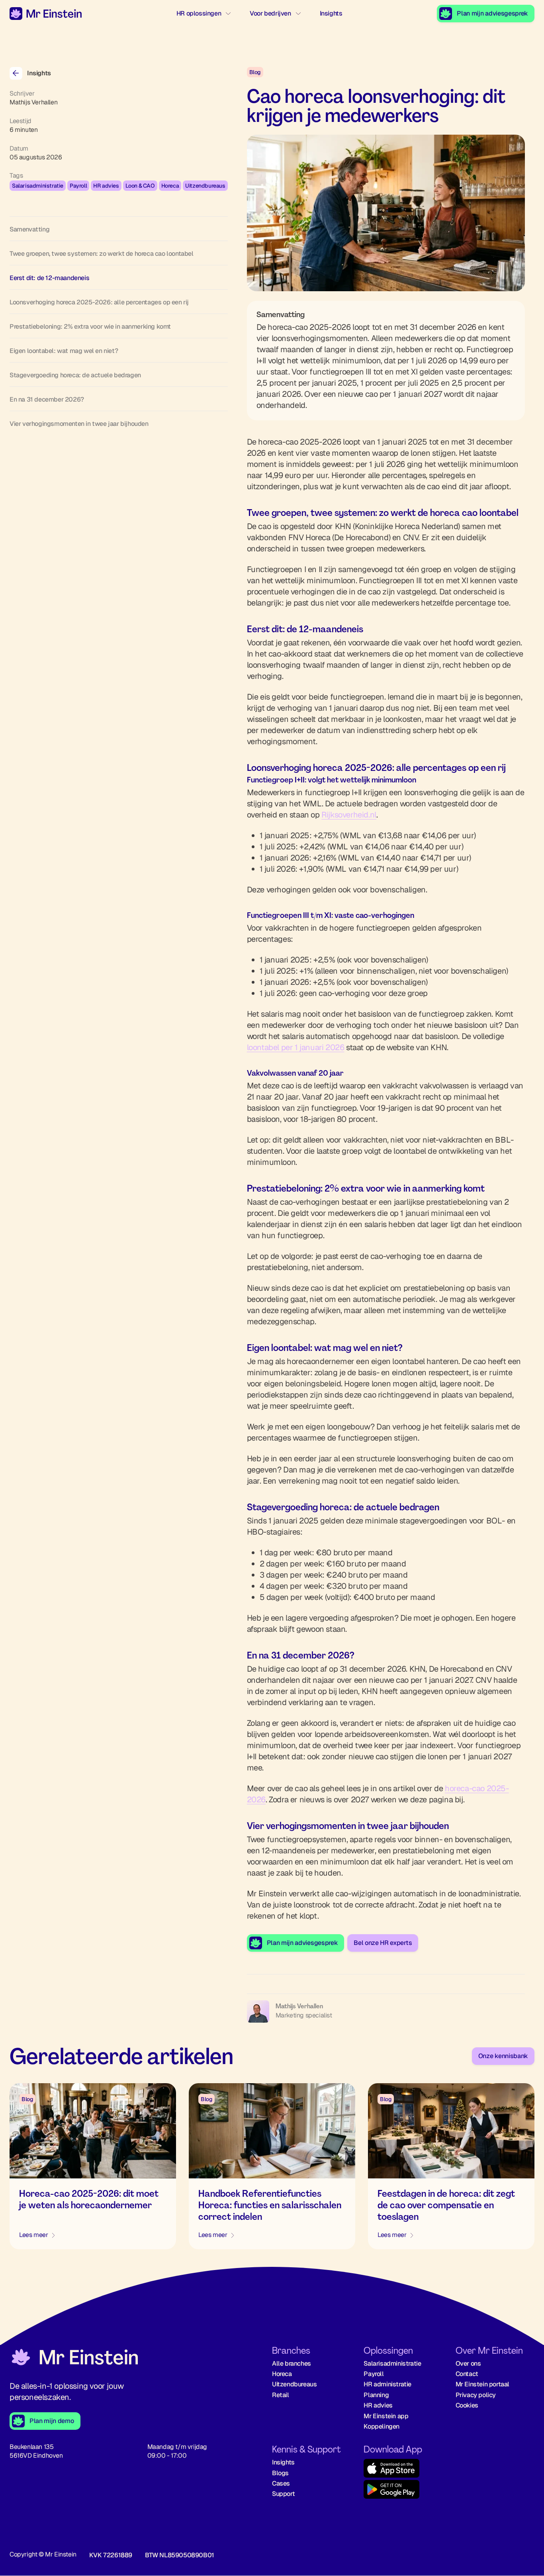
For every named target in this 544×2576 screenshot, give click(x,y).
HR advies (106, 186)
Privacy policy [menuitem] (476, 2395)
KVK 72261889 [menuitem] (111, 2555)
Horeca (170, 186)
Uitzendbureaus (205, 186)
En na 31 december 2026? (47, 399)
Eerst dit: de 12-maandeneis (49, 278)
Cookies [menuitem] (467, 2405)
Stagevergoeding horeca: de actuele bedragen (75, 375)
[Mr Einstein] (74, 2358)
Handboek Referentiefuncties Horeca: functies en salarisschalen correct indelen (270, 2205)
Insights (331, 13)
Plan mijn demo (52, 2421)
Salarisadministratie (38, 186)
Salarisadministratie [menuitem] (392, 2363)
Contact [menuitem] (467, 2374)
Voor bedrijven (270, 13)
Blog (255, 72)
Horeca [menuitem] (282, 2374)
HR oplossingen (199, 13)
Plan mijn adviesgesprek (492, 13)
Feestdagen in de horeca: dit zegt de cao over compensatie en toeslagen (446, 2205)
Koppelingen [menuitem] (382, 2426)
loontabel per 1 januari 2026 (296, 1047)
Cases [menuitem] (281, 2483)
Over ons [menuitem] (468, 2363)
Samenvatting (29, 229)
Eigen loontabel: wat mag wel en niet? (64, 351)
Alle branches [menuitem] (292, 2363)
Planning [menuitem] (376, 2395)
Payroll (78, 186)
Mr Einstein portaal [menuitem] (482, 2384)
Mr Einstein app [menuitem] (386, 2416)
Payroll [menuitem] (374, 2374)
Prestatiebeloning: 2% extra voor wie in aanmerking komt (90, 326)
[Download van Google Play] (403, 2491)
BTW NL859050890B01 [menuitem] (180, 2555)
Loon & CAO (140, 186)
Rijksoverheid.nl (349, 815)
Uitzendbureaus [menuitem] (294, 2384)
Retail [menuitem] (281, 2395)
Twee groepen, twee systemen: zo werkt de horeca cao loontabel (102, 254)
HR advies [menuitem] (378, 2405)
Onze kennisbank (503, 2056)
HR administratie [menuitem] (387, 2384)
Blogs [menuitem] (280, 2473)
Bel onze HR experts (383, 1943)
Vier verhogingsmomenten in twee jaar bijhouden (79, 424)
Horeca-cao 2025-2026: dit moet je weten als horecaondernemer (89, 2199)
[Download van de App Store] (403, 2469)
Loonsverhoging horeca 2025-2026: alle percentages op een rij (99, 302)
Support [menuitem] (283, 2494)
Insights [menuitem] (283, 2462)
